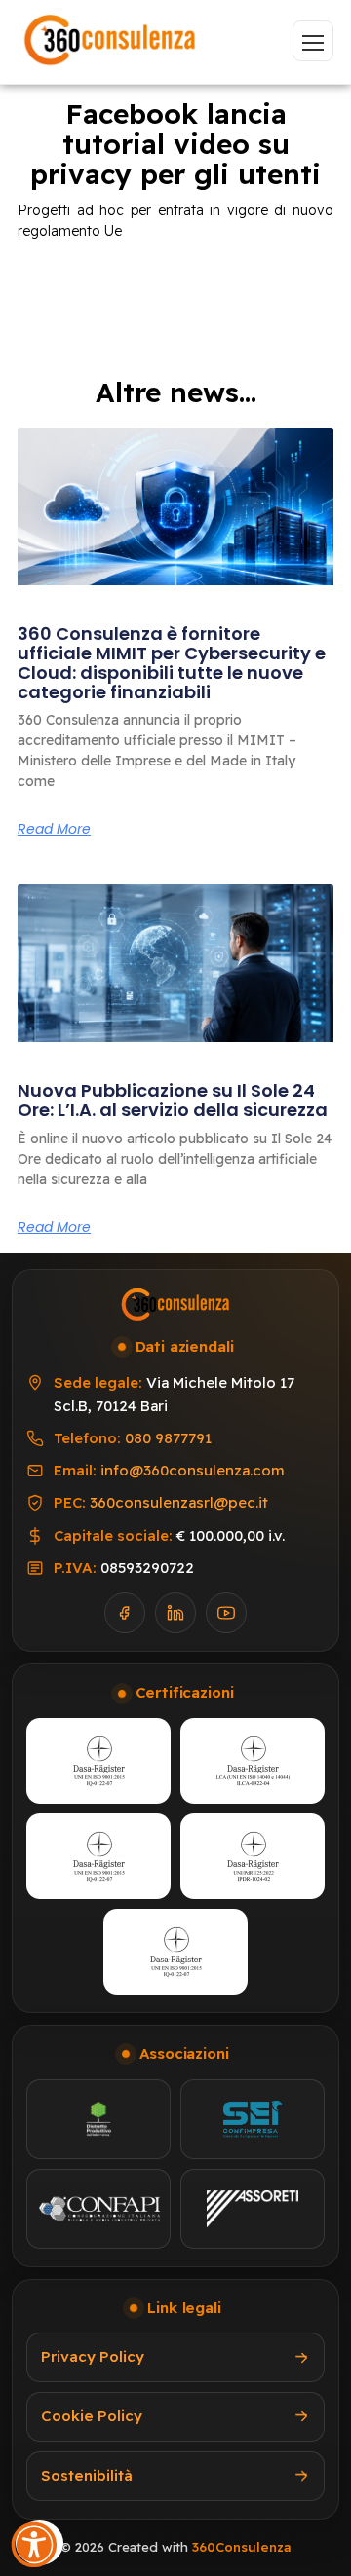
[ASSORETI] (253, 2209)
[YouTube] (226, 1613)
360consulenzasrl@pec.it (179, 1502)
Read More (54, 829)
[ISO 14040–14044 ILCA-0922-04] (253, 1761)
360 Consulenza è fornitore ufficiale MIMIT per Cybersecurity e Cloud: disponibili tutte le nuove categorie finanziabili (172, 662)
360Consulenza (241, 2547)
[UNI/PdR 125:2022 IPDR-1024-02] (253, 1856)
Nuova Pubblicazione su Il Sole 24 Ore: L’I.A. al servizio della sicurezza (173, 1100)
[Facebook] (125, 1613)
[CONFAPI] (98, 2209)
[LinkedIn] (175, 1613)
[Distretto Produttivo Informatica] (98, 2119)
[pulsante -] (313, 41)
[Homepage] (110, 41)
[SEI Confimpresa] (253, 2119)
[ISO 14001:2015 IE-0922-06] (175, 1952)
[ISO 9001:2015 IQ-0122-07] (98, 1761)
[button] (40, 2541)
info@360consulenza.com (193, 1470)
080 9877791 (168, 1438)
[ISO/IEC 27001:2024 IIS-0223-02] (98, 1856)
